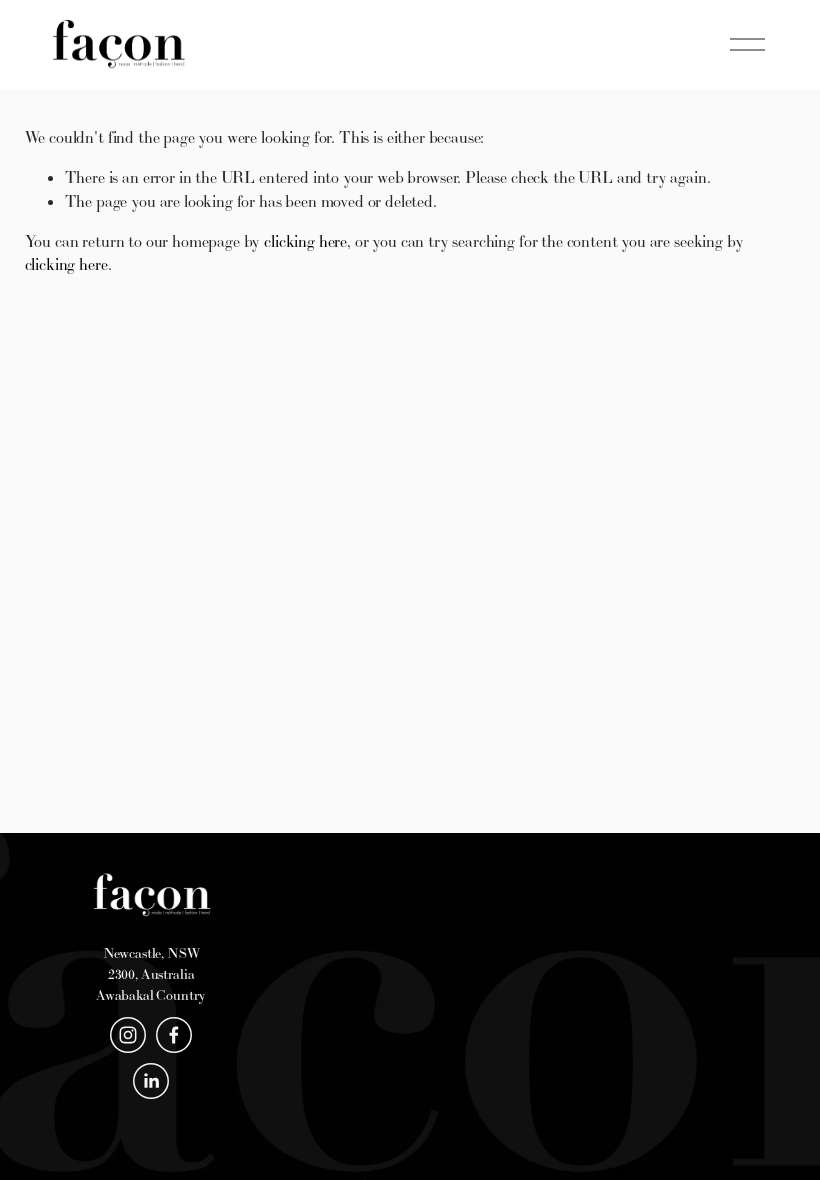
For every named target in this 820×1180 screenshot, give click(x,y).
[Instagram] (128, 1035)
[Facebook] (174, 1035)
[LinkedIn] (151, 1081)
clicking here (305, 241)
